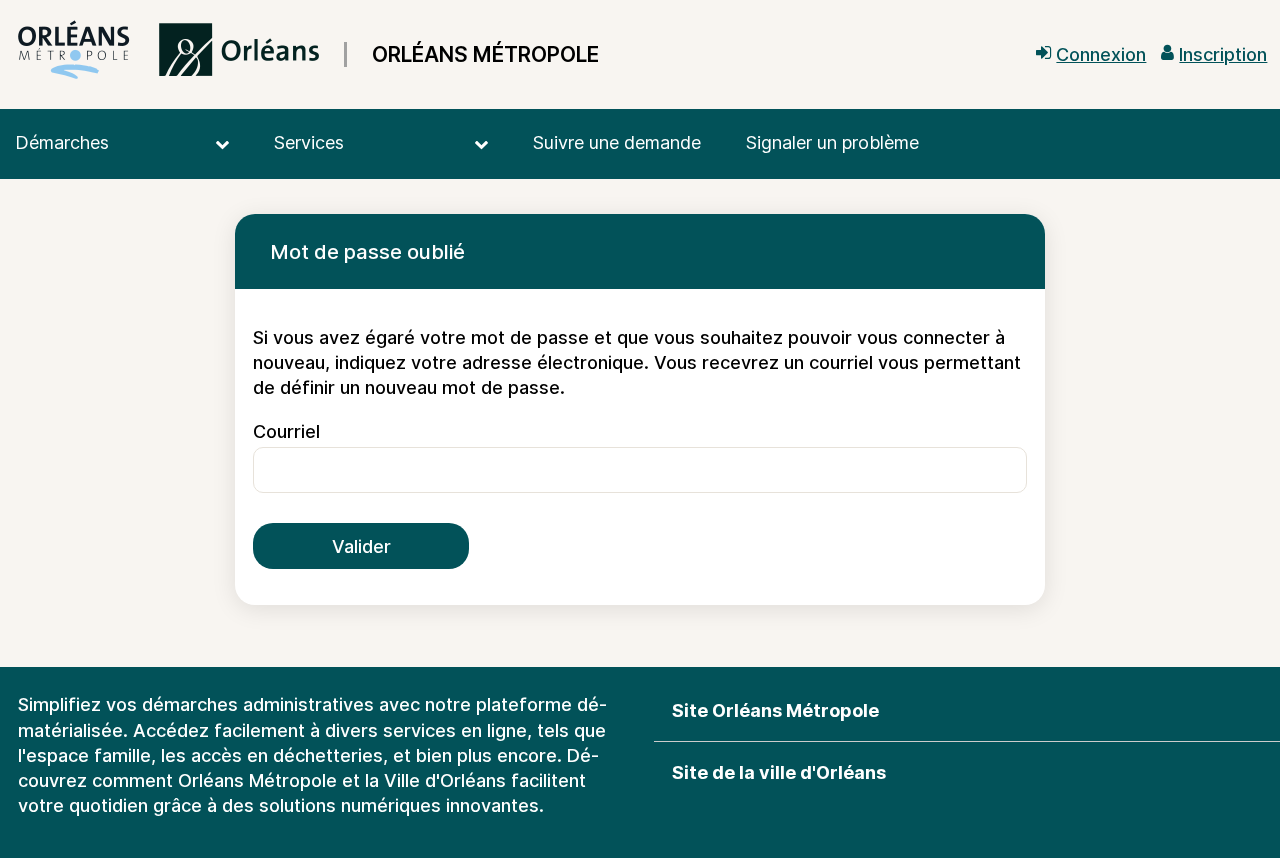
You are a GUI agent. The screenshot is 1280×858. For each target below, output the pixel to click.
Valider (361, 546)
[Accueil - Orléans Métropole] (168, 54)
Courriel (286, 431)
